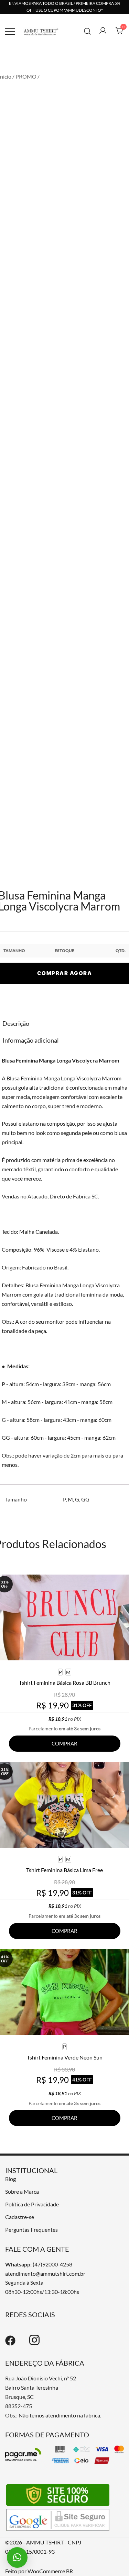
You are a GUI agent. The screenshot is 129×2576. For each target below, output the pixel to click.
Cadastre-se (20, 2217)
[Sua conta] (103, 31)
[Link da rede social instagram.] (34, 2343)
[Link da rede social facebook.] (10, 2343)
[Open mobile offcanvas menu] (10, 31)
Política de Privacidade (32, 2204)
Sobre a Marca (22, 2191)
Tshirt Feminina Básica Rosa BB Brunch (65, 1682)
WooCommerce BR (50, 2571)
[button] (17, 2557)
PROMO (26, 76)
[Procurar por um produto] (88, 31)
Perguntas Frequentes (31, 2230)
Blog (10, 2179)
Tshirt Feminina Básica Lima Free (64, 1870)
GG (85, 1499)
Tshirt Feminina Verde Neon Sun (65, 2057)
